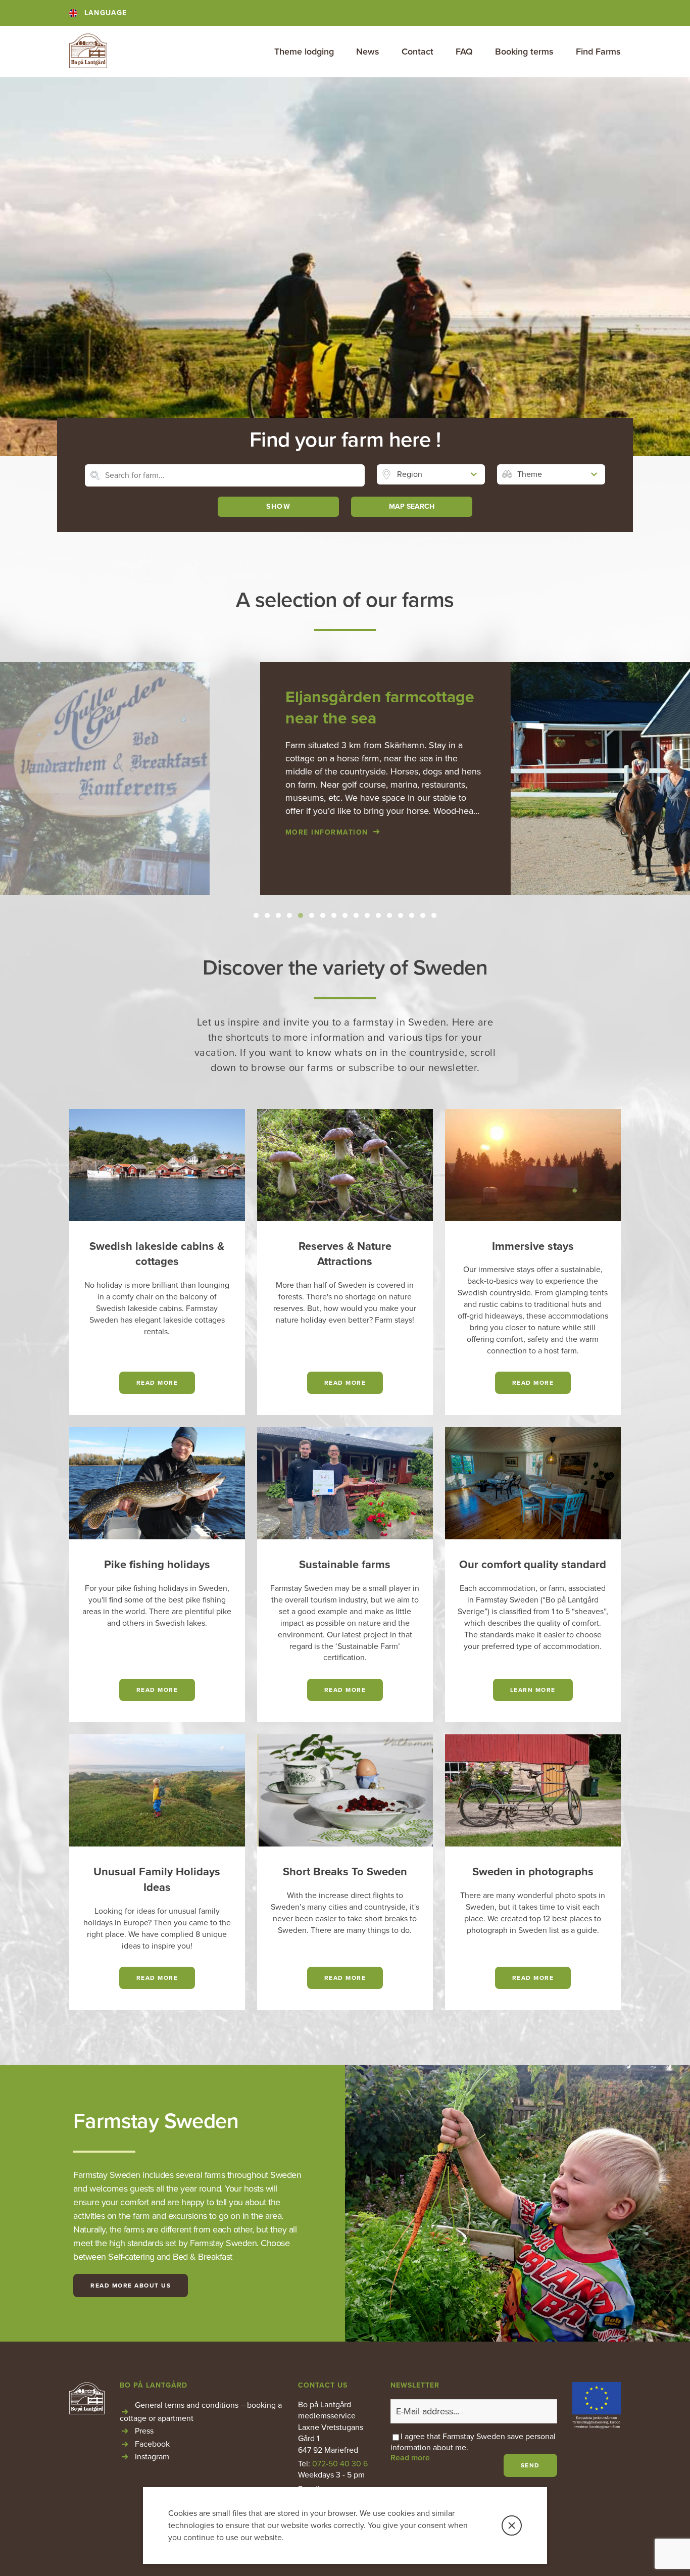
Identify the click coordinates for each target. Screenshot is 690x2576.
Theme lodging (304, 52)
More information (161, 832)
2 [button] (267, 915)
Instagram (152, 2457)
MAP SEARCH (412, 506)
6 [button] (312, 915)
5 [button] (301, 915)
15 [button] (412, 915)
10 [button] (356, 915)
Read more (533, 1383)
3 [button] (279, 915)
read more (157, 1383)
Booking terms (524, 52)
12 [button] (378, 915)
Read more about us (131, 2286)
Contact (417, 52)
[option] (345, 779)
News (368, 52)
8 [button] (334, 915)
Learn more (533, 1690)
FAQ (464, 52)
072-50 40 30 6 (340, 2464)
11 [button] (367, 915)
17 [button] (434, 915)
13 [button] (389, 915)
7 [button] (323, 915)
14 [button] (401, 915)
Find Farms (598, 52)
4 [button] (290, 915)
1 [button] (256, 915)
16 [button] (423, 915)
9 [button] (345, 915)
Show (278, 506)
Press (144, 2431)
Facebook (152, 2444)
